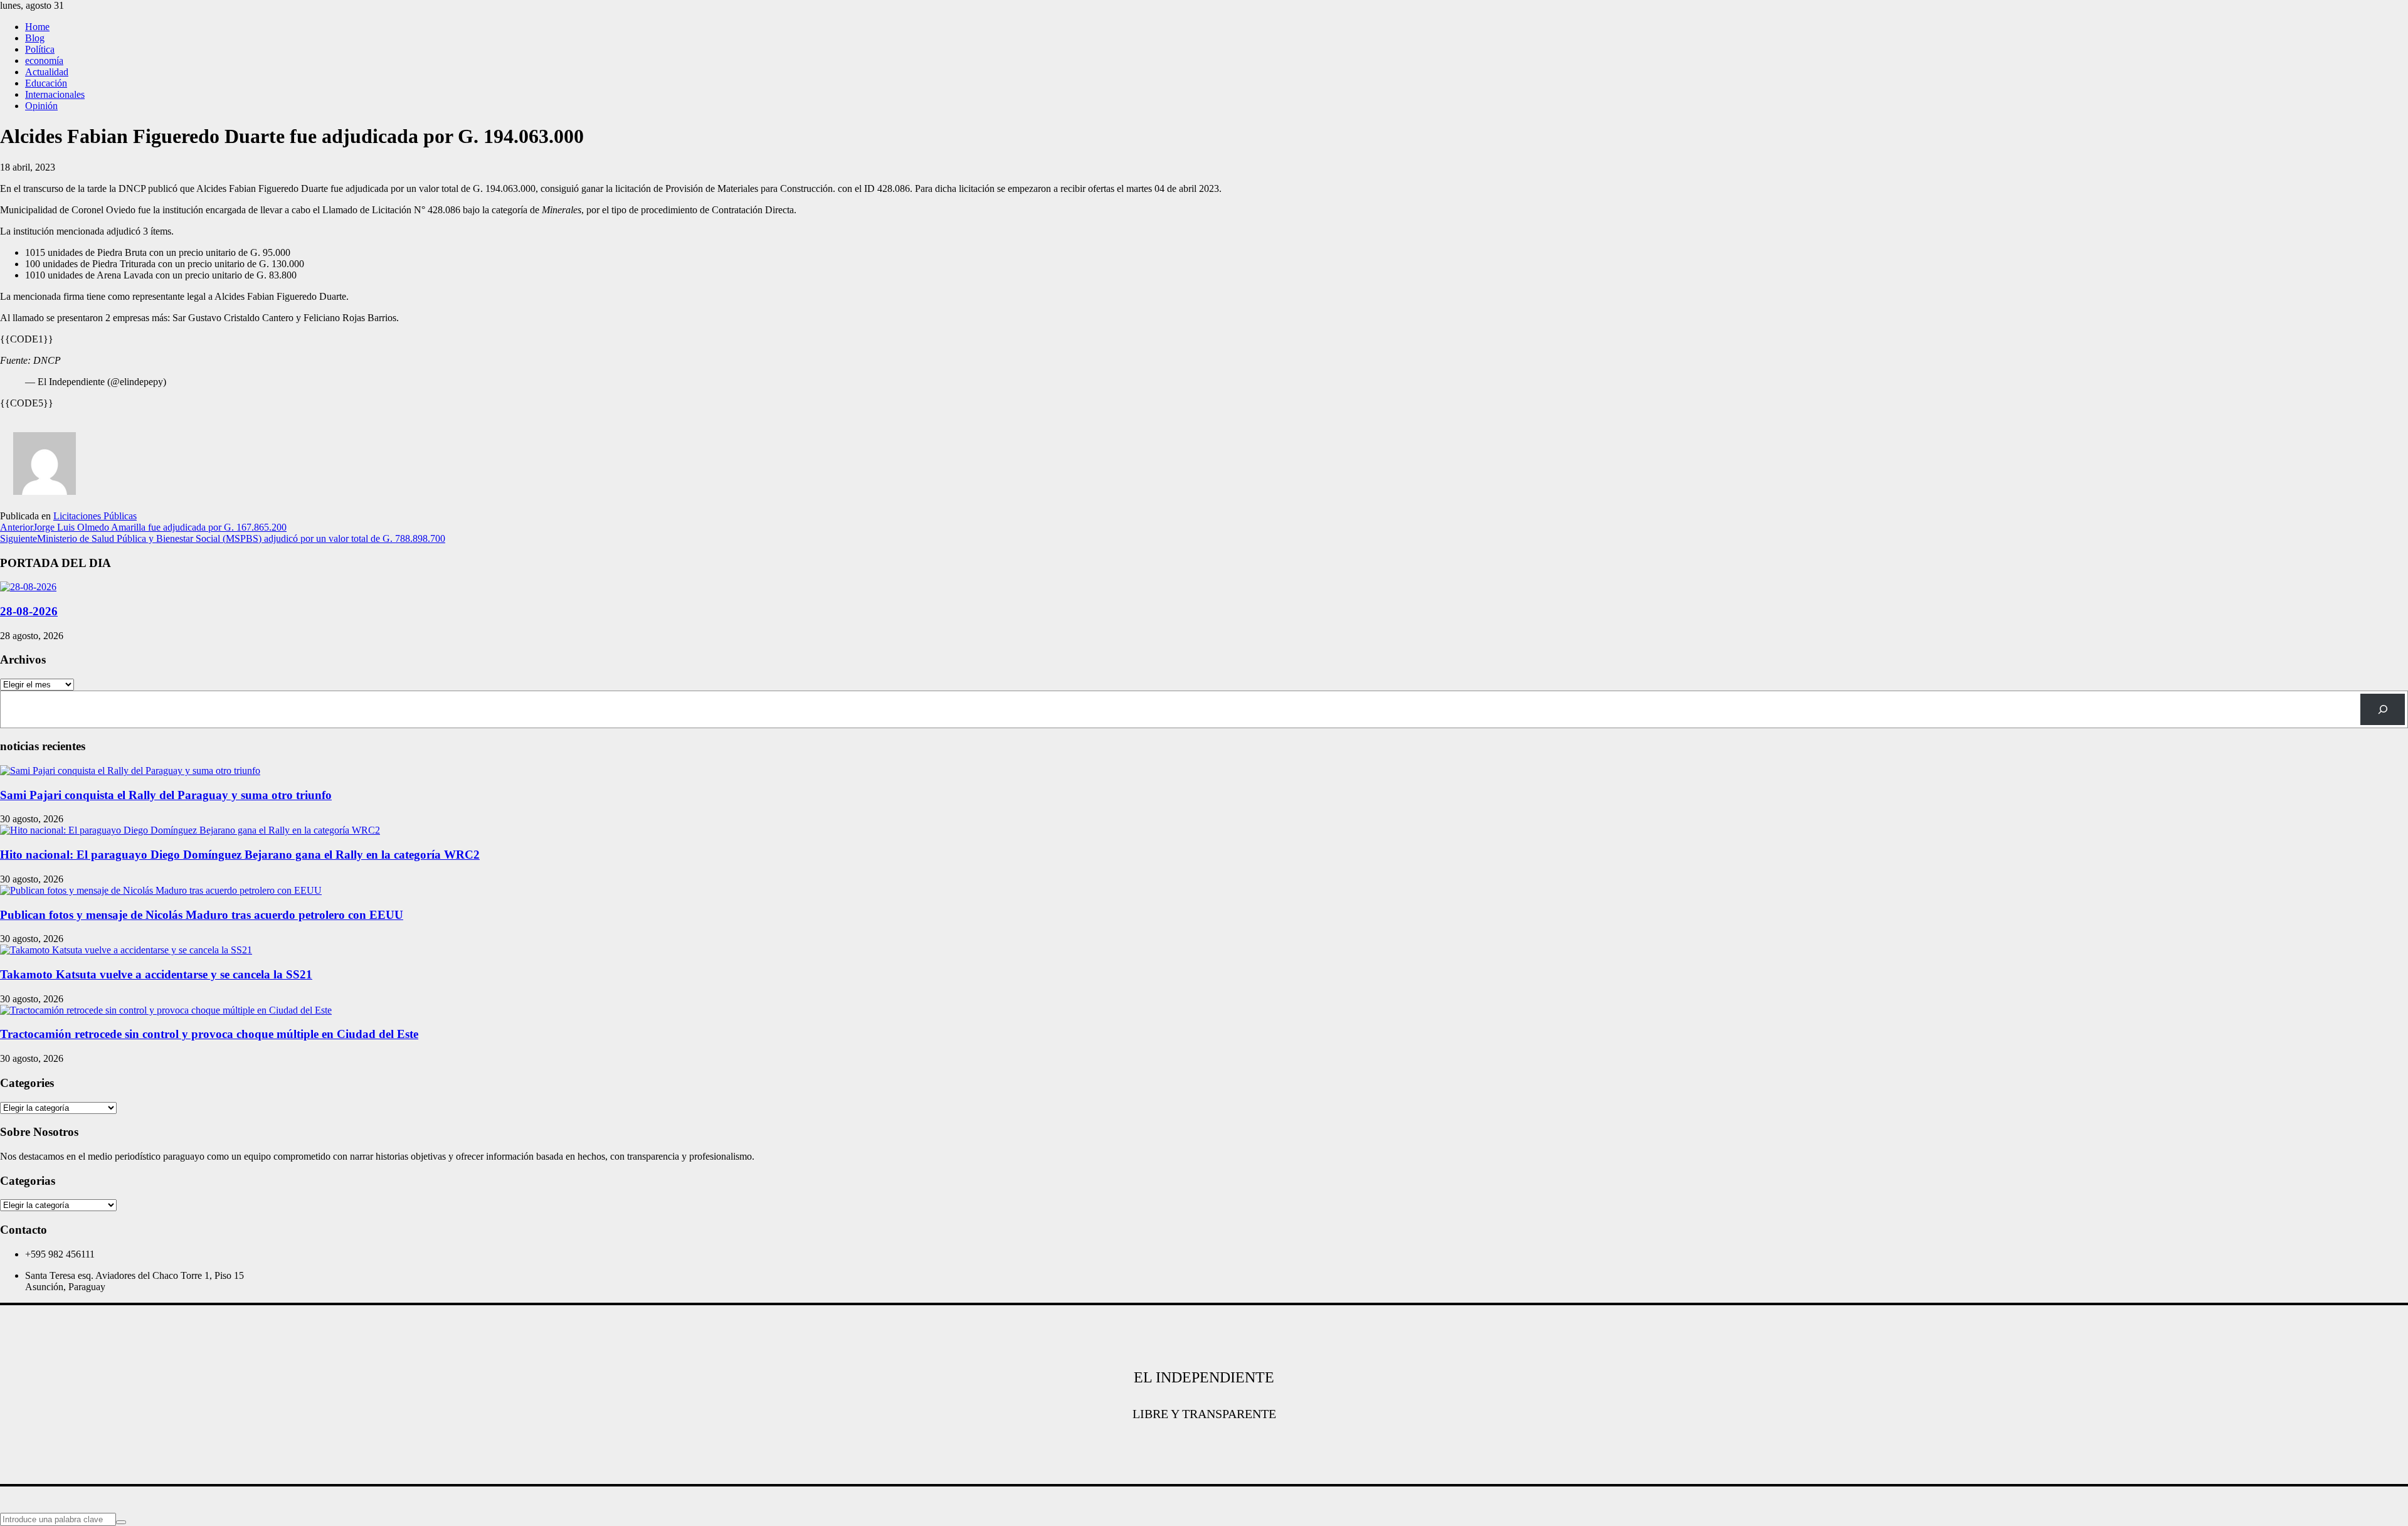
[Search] (2383, 709)
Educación (46, 83)
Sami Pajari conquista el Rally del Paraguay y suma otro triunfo (166, 795)
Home (37, 27)
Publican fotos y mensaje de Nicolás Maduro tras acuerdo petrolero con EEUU (202, 915)
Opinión (41, 106)
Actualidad (47, 72)
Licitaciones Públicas (95, 516)
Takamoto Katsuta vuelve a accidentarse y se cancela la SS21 (156, 974)
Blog (35, 38)
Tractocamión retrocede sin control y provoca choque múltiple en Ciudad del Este (209, 1034)
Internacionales (55, 94)
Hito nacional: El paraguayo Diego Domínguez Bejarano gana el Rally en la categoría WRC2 (240, 855)
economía (44, 61)
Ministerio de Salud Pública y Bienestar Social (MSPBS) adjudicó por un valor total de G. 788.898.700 (223, 538)
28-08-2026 (29, 611)
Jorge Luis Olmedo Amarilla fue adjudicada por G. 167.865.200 (143, 527)
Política (40, 49)
